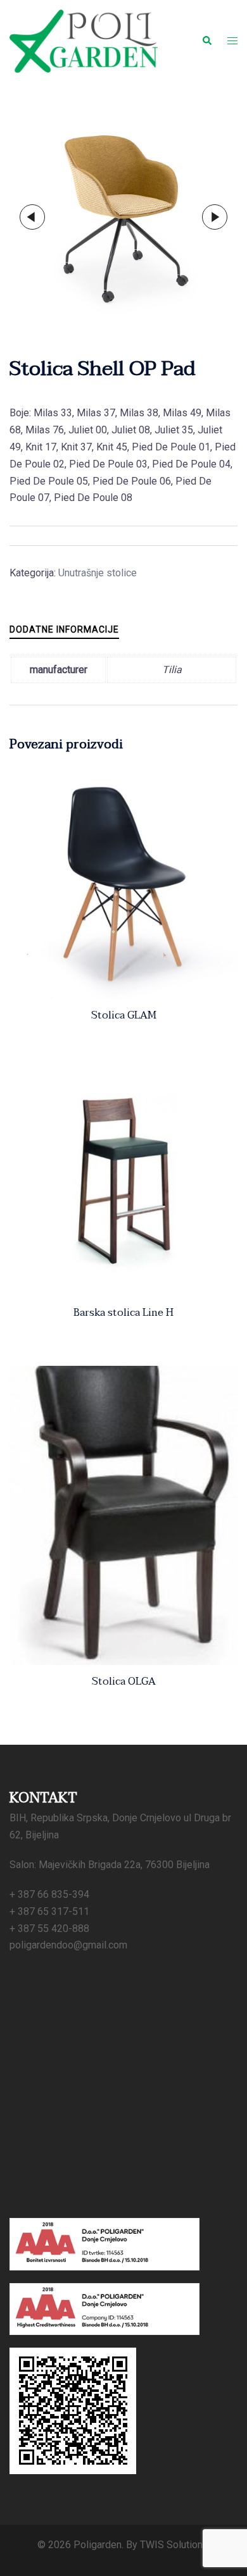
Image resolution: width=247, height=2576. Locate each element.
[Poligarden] (84, 40)
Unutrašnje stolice (98, 573)
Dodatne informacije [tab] (64, 629)
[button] (206, 41)
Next (215, 217)
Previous (32, 217)
